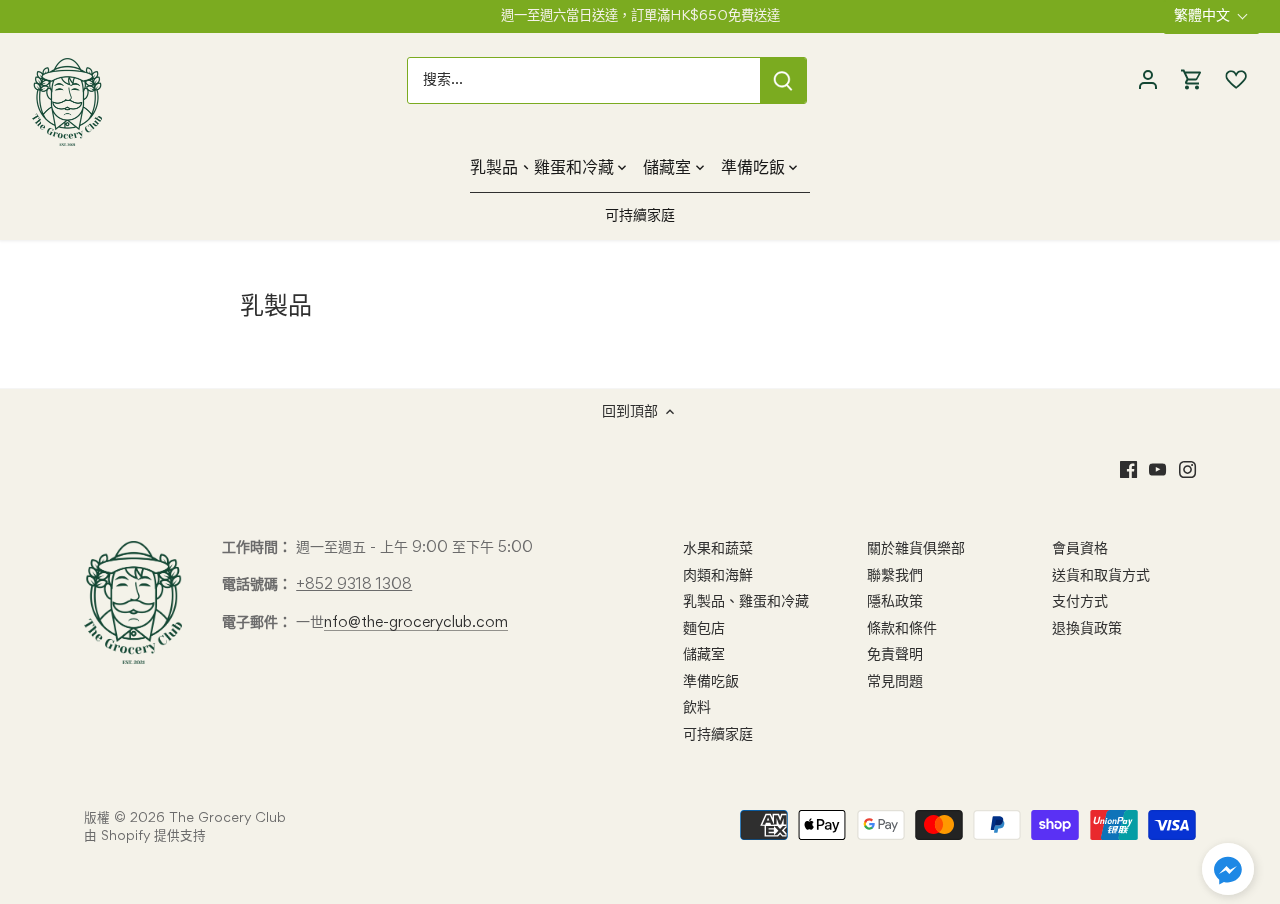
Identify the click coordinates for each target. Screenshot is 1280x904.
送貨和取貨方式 (1101, 576)
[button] (1228, 869)
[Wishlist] (1231, 80)
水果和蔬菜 (718, 549)
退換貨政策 (1087, 629)
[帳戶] (1148, 80)
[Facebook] (1128, 470)
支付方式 (1080, 602)
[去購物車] (1192, 80)
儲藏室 (704, 655)
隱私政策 (895, 602)
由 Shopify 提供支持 (145, 836)
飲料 (697, 708)
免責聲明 (895, 655)
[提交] (783, 80)
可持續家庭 (718, 735)
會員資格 (1080, 549)
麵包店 (704, 629)
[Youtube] (1157, 470)
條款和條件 (902, 629)
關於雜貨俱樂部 (916, 549)
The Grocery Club (227, 818)
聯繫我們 (895, 576)
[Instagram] (1187, 470)
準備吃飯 (711, 682)
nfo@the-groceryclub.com (416, 623)
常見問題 (895, 682)
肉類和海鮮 (718, 576)
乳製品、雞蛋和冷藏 (746, 602)
